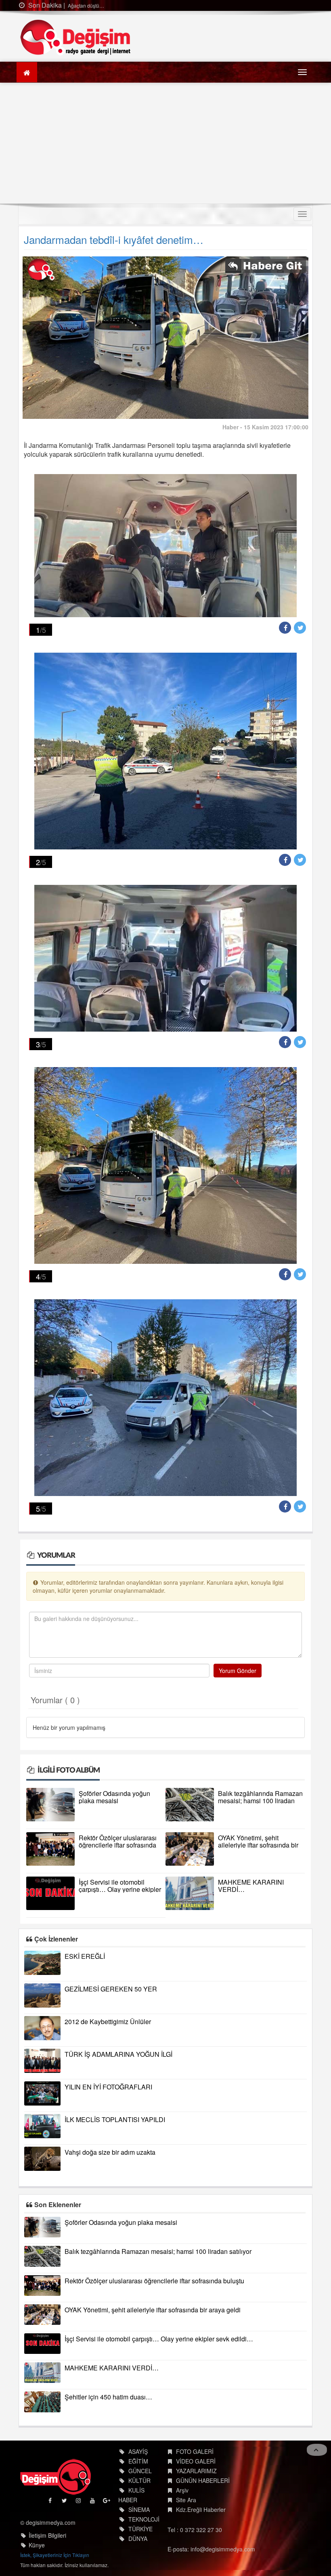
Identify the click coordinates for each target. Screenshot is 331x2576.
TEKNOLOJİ (144, 2519)
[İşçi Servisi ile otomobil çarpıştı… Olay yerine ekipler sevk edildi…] (50, 1893)
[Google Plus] (107, 2502)
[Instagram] (79, 2502)
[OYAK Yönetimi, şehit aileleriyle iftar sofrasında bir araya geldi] (190, 1849)
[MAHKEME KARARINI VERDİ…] (190, 1893)
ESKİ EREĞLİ (85, 1956)
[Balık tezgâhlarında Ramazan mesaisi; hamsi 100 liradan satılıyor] (190, 1805)
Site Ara (186, 2500)
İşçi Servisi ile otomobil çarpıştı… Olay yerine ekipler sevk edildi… (120, 1889)
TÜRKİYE (140, 2529)
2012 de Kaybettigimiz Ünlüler (108, 2021)
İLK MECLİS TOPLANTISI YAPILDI (115, 2119)
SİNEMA (139, 2509)
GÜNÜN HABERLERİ (203, 2480)
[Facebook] (51, 2502)
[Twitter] (65, 2502)
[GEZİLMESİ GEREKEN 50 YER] (42, 1995)
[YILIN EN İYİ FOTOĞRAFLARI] (42, 2093)
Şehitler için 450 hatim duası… (108, 2397)
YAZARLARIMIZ (196, 2471)
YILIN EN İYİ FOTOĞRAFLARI (108, 2087)
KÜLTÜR (139, 2480)
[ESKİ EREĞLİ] (42, 1963)
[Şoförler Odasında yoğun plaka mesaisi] (50, 1805)
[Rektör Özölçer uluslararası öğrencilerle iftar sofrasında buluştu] (50, 1849)
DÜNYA (138, 2539)
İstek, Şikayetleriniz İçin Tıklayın (55, 2555)
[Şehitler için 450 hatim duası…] (42, 2402)
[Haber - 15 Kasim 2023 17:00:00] (165, 337)
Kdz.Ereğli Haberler (201, 2509)
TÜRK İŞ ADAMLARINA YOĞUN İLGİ (118, 2054)
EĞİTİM (138, 2461)
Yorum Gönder (238, 1671)
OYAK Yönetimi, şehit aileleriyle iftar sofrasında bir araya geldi (258, 1845)
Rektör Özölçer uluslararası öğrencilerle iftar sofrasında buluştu (118, 1845)
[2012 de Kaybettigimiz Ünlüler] (42, 2028)
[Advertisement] (165, 143)
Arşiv (182, 2490)
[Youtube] (93, 2502)
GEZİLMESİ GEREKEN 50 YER (111, 1989)
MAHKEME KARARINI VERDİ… (251, 1886)
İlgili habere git (266, 267)
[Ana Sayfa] (76, 37)
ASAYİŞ (138, 2451)
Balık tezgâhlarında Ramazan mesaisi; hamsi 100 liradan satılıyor (260, 1801)
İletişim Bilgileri (47, 2535)
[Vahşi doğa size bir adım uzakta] (42, 2159)
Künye (37, 2545)
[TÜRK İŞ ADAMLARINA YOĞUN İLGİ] (42, 2061)
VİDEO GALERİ (196, 2461)
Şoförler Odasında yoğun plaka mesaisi (114, 1797)
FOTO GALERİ (195, 2451)
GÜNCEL (140, 2471)
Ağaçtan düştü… (26, 5)
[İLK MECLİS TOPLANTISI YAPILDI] (42, 2126)
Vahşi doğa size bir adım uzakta (110, 2152)
